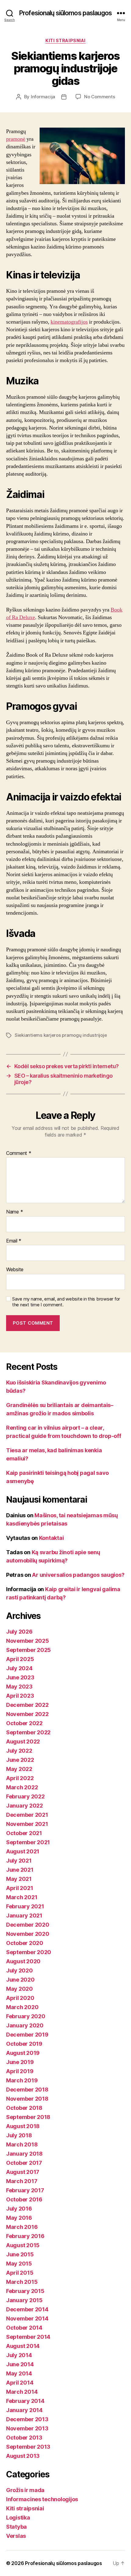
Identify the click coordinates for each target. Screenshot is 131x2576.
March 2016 (22, 2227)
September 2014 (28, 2337)
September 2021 (28, 1842)
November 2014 (27, 2318)
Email (14, 1241)
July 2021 (19, 1861)
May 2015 (19, 2264)
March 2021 (22, 1897)
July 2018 (19, 2135)
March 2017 (22, 2181)
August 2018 (23, 2126)
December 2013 (27, 2419)
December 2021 (27, 1815)
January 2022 (25, 1806)
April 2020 (20, 1998)
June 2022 (20, 1760)
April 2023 (20, 1696)
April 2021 (19, 1888)
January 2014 (24, 2410)
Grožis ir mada (25, 2490)
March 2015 (22, 2282)
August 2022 (23, 1742)
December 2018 (27, 2090)
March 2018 (22, 2144)
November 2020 (28, 1934)
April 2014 (20, 2383)
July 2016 (19, 2209)
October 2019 (24, 2044)
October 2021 (24, 1833)
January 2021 (24, 1916)
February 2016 (25, 2236)
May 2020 (19, 1989)
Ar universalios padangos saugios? (78, 1575)
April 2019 (20, 2071)
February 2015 (25, 2291)
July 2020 (19, 1970)
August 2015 (23, 2245)
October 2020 (25, 1943)
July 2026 (19, 1632)
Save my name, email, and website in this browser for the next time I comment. (66, 1302)
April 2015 (20, 2273)
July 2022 (19, 1751)
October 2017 (24, 2163)
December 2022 (27, 1705)
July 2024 (19, 1668)
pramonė (16, 139)
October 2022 (24, 1723)
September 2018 (28, 2117)
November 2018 (27, 2099)
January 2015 (24, 2300)
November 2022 (27, 1714)
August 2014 (23, 2346)
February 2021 (25, 1906)
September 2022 (28, 1732)
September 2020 (29, 1952)
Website (15, 1270)
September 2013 (28, 2447)
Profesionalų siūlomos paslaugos (65, 13)
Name (14, 1212)
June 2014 (20, 2364)
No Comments (99, 97)
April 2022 (20, 1778)
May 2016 (19, 2218)
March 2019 (22, 2080)
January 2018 (24, 2154)
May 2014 (19, 2373)
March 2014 (22, 2392)
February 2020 (26, 2016)
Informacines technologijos (42, 2499)
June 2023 (20, 1677)
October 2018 (24, 2108)
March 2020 (22, 2007)
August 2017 (23, 2172)
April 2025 (20, 1659)
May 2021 (19, 1879)
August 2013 (23, 2456)
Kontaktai (51, 1538)
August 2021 (23, 1851)
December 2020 (28, 1925)
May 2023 (19, 1687)
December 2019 (27, 2035)
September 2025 (28, 1650)
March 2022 (22, 1787)
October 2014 (24, 2328)
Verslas (16, 2536)
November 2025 (28, 1641)
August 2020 (23, 1961)
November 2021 (27, 1824)
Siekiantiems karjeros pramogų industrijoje (61, 1035)
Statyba (16, 2527)
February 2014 (25, 2401)
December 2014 (27, 2309)
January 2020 (25, 2025)
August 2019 (23, 2053)
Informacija (43, 97)
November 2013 (27, 2428)
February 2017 (25, 2190)
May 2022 (19, 1769)
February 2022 (25, 1796)
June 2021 (20, 1870)
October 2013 (24, 2438)
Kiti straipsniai (65, 40)
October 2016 (24, 2199)
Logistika (18, 2518)
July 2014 (19, 2355)
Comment (19, 1153)
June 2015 (20, 2254)
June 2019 (20, 2062)
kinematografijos (69, 322)
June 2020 (20, 1980)
